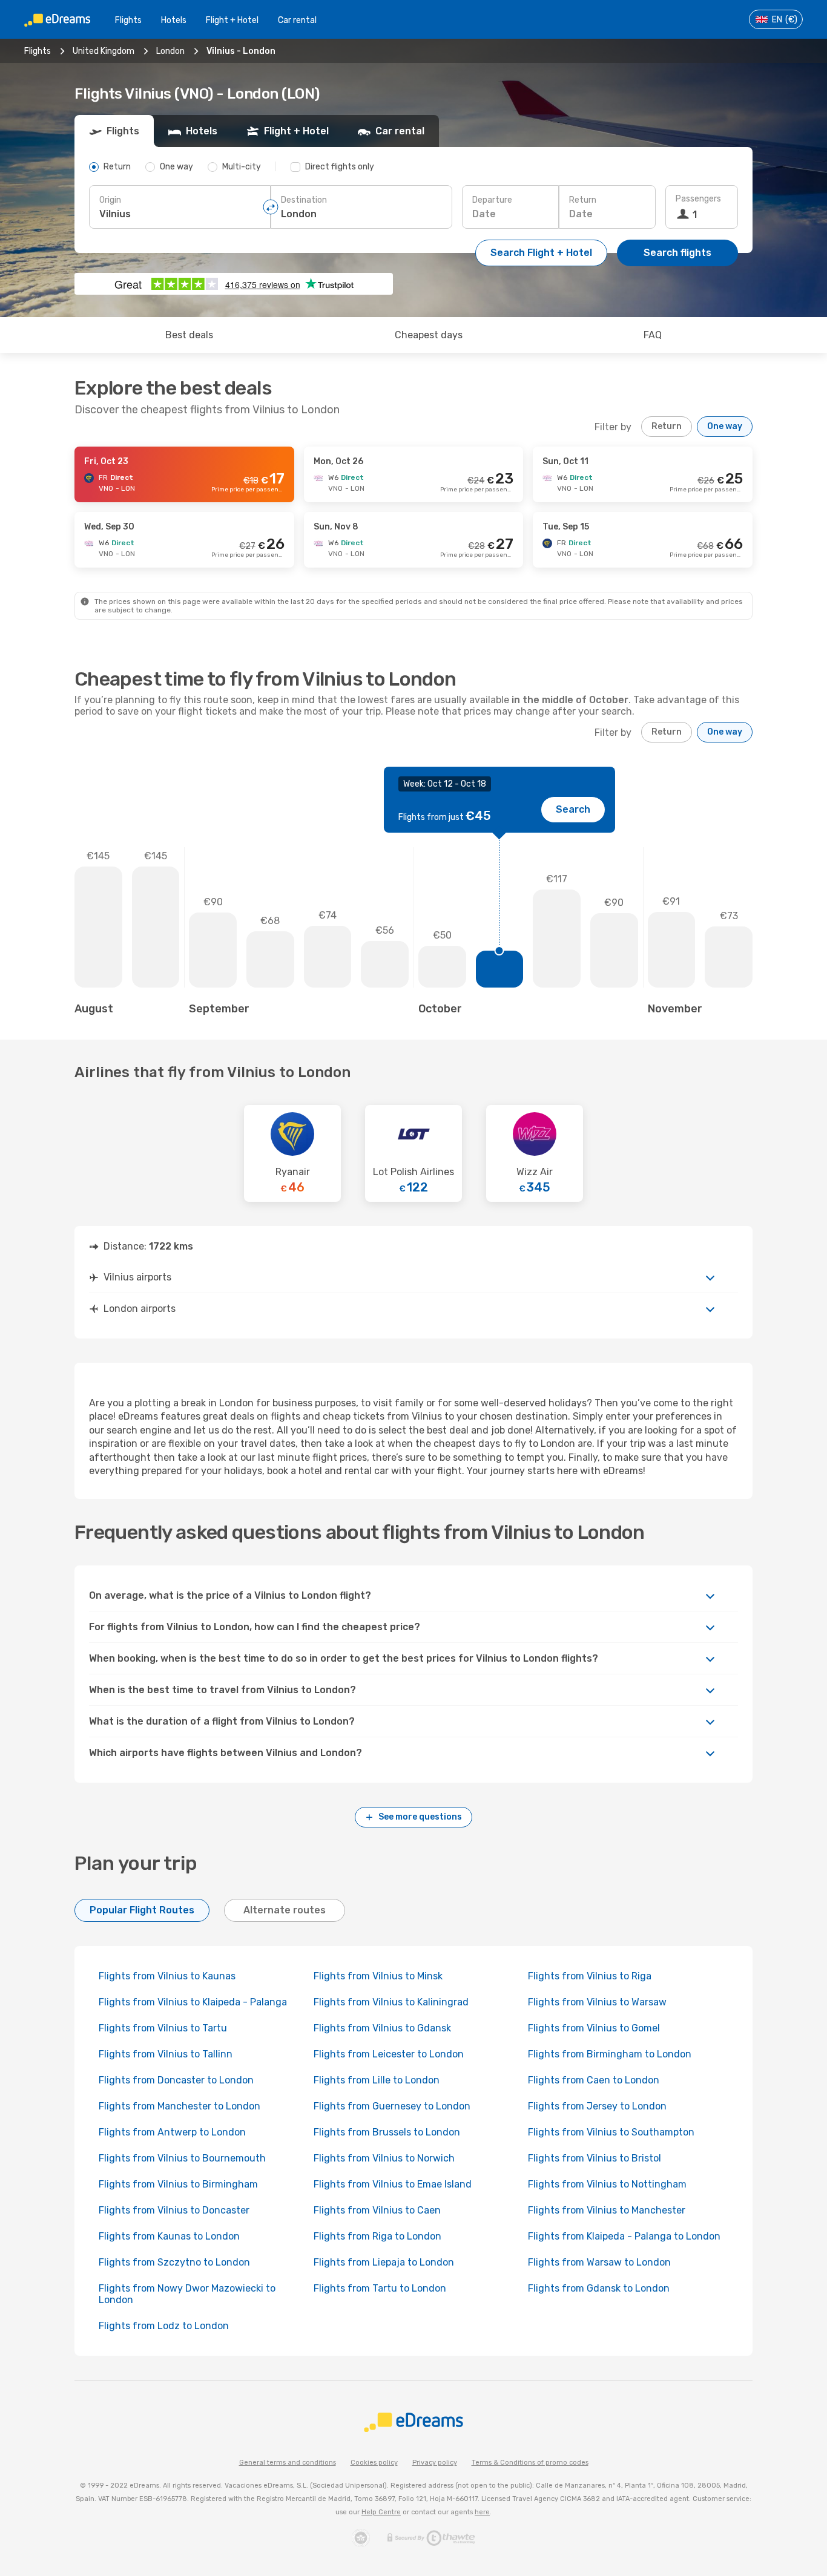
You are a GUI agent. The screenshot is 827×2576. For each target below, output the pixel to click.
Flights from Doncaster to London (176, 2080)
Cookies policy (374, 2463)
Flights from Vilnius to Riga (590, 1976)
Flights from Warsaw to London (599, 2262)
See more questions (420, 1817)
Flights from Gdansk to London (599, 2288)
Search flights (677, 253)
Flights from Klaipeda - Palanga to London (624, 2236)
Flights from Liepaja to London (384, 2262)
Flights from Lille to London (377, 2080)
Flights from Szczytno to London (174, 2262)
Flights (128, 20)
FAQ (653, 335)
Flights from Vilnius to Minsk (378, 1976)
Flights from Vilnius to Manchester (607, 2210)
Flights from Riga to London (377, 2236)
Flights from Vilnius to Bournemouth (182, 2158)
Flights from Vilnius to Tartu (163, 2028)
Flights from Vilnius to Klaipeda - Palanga (193, 2002)
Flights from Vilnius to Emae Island (393, 2184)
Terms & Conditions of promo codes (530, 2463)
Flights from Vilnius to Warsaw (597, 2002)
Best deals (189, 335)
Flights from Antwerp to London (172, 2132)
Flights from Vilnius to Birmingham (178, 2184)
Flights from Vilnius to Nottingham (607, 2184)
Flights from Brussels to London (387, 2132)
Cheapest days (429, 335)
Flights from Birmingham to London (610, 2054)
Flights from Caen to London (594, 2080)
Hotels (174, 20)
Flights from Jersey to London (597, 2106)
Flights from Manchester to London (180, 2106)
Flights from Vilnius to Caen (377, 2210)
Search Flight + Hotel (541, 253)
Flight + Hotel (232, 20)
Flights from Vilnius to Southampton (611, 2132)
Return (583, 200)
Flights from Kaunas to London (169, 2236)
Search (573, 809)
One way (725, 426)
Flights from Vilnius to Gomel (594, 2028)
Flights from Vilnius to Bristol (595, 2158)
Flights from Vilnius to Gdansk (382, 2028)
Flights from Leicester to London (389, 2054)
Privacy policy (435, 2463)
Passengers (698, 199)
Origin (110, 200)
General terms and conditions (288, 2463)
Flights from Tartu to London (380, 2288)
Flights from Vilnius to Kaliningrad (391, 2002)
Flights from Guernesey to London (392, 2106)
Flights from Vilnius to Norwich (384, 2158)
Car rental (297, 20)
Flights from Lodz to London (164, 2326)
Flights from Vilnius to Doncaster (174, 2210)
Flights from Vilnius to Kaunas (167, 1976)
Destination (304, 200)
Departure (492, 200)
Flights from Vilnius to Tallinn (166, 2054)
